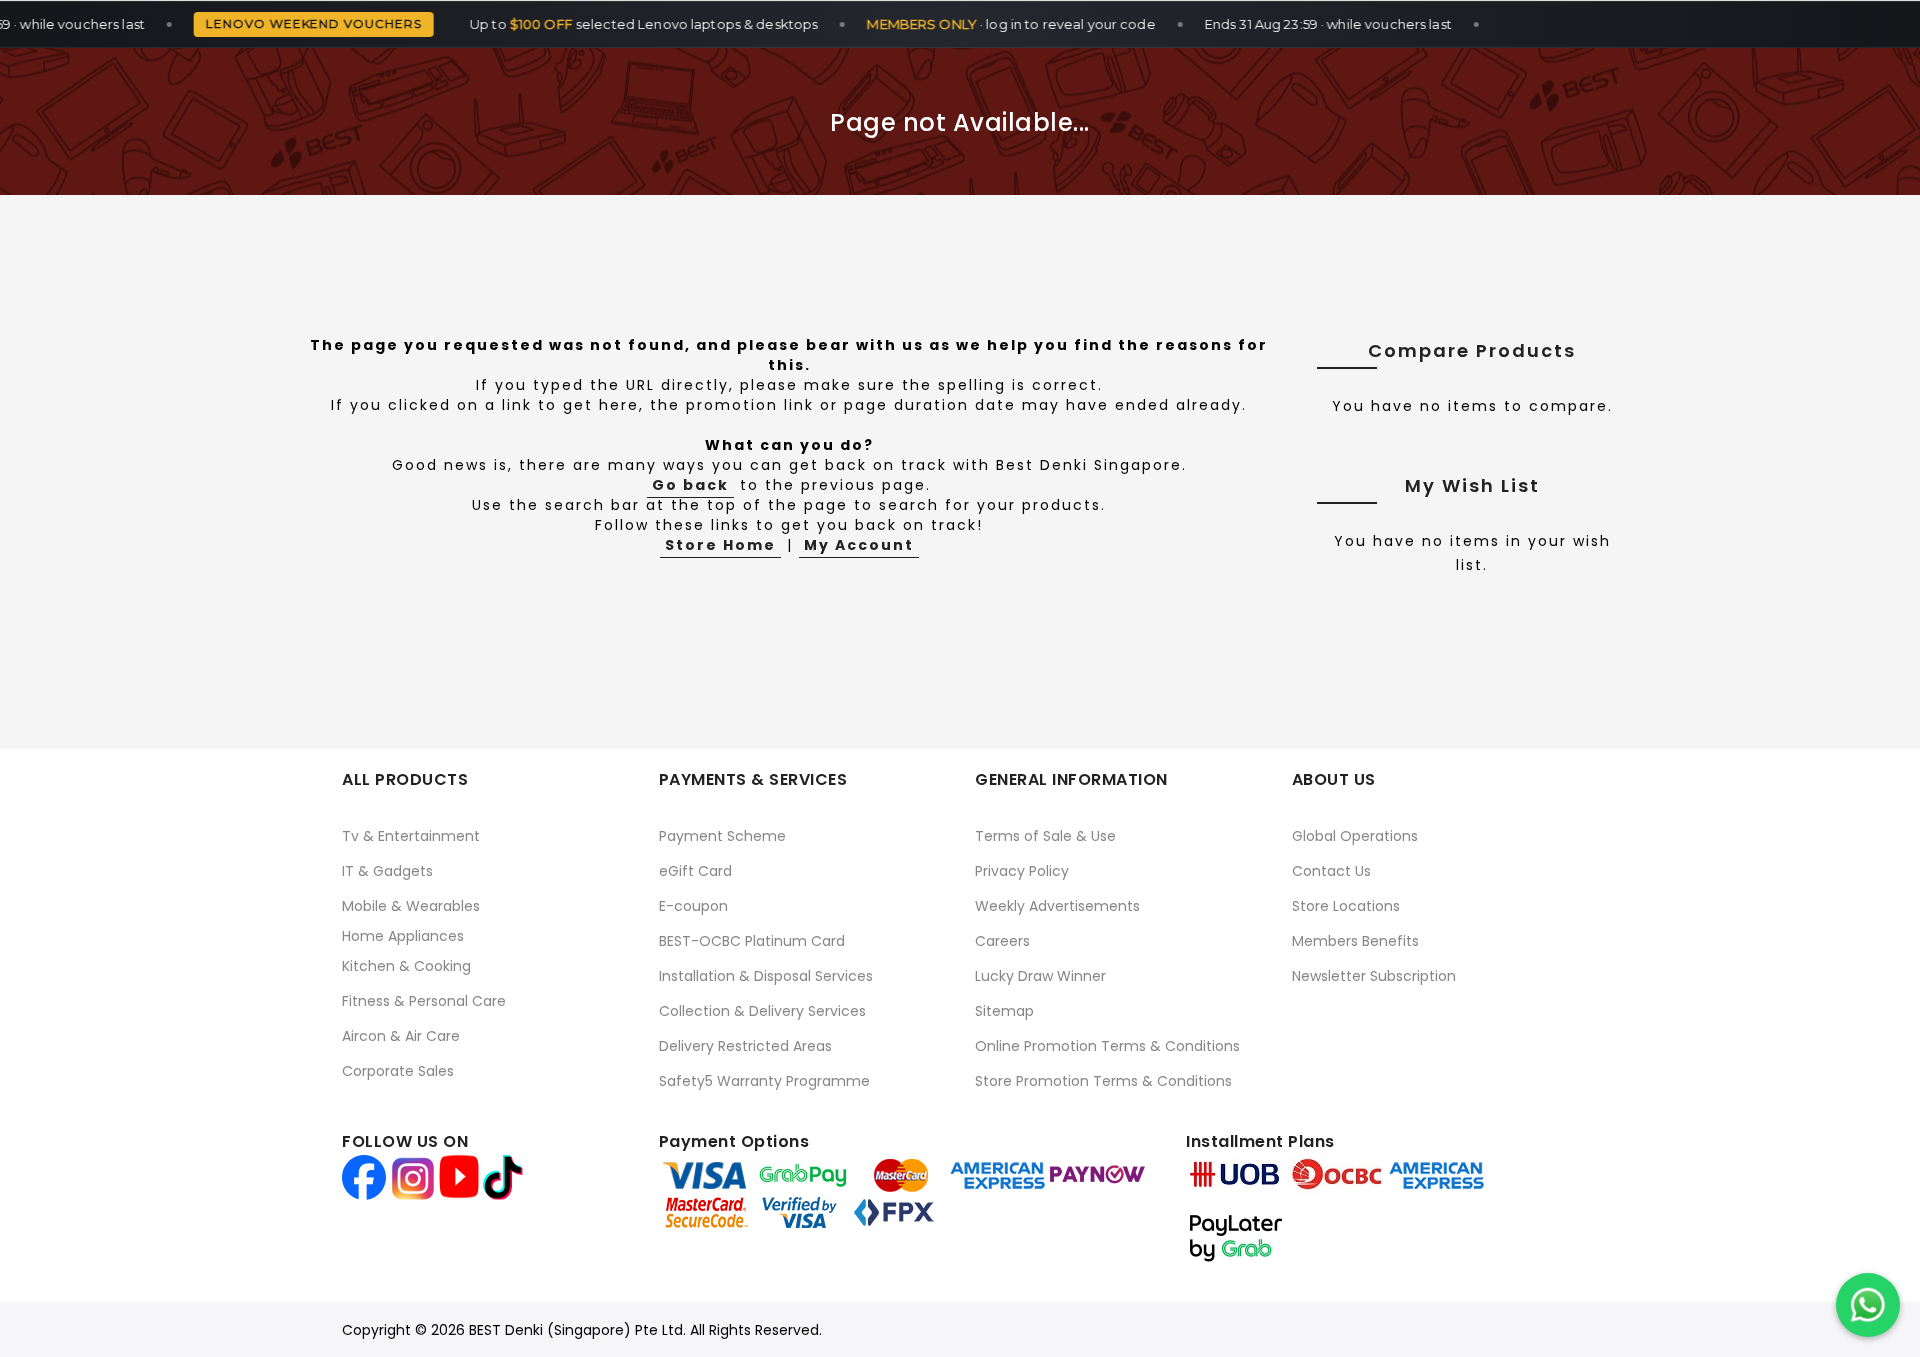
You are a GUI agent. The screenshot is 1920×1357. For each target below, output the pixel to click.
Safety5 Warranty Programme (764, 1081)
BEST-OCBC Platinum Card (752, 941)
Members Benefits (1355, 941)
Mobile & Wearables (411, 906)
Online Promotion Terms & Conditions (1107, 1046)
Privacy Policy (1022, 871)
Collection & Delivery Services (762, 1011)
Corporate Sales (398, 1071)
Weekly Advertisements (1057, 906)
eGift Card (695, 871)
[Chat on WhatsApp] (1868, 1305)
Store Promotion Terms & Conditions (1103, 1081)
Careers (1002, 941)
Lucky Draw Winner (1040, 976)
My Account (859, 545)
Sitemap (1004, 1011)
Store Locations (1346, 906)
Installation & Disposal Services (766, 976)
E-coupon (693, 906)
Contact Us (1331, 871)
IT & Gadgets (387, 871)
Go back (690, 485)
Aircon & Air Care (401, 1036)
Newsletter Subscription (1374, 976)
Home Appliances (403, 936)
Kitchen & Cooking (406, 966)
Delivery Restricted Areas (745, 1046)
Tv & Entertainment (411, 836)
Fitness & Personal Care (424, 1001)
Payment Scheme (722, 836)
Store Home (720, 545)
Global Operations (1355, 836)
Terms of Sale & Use (1045, 836)
